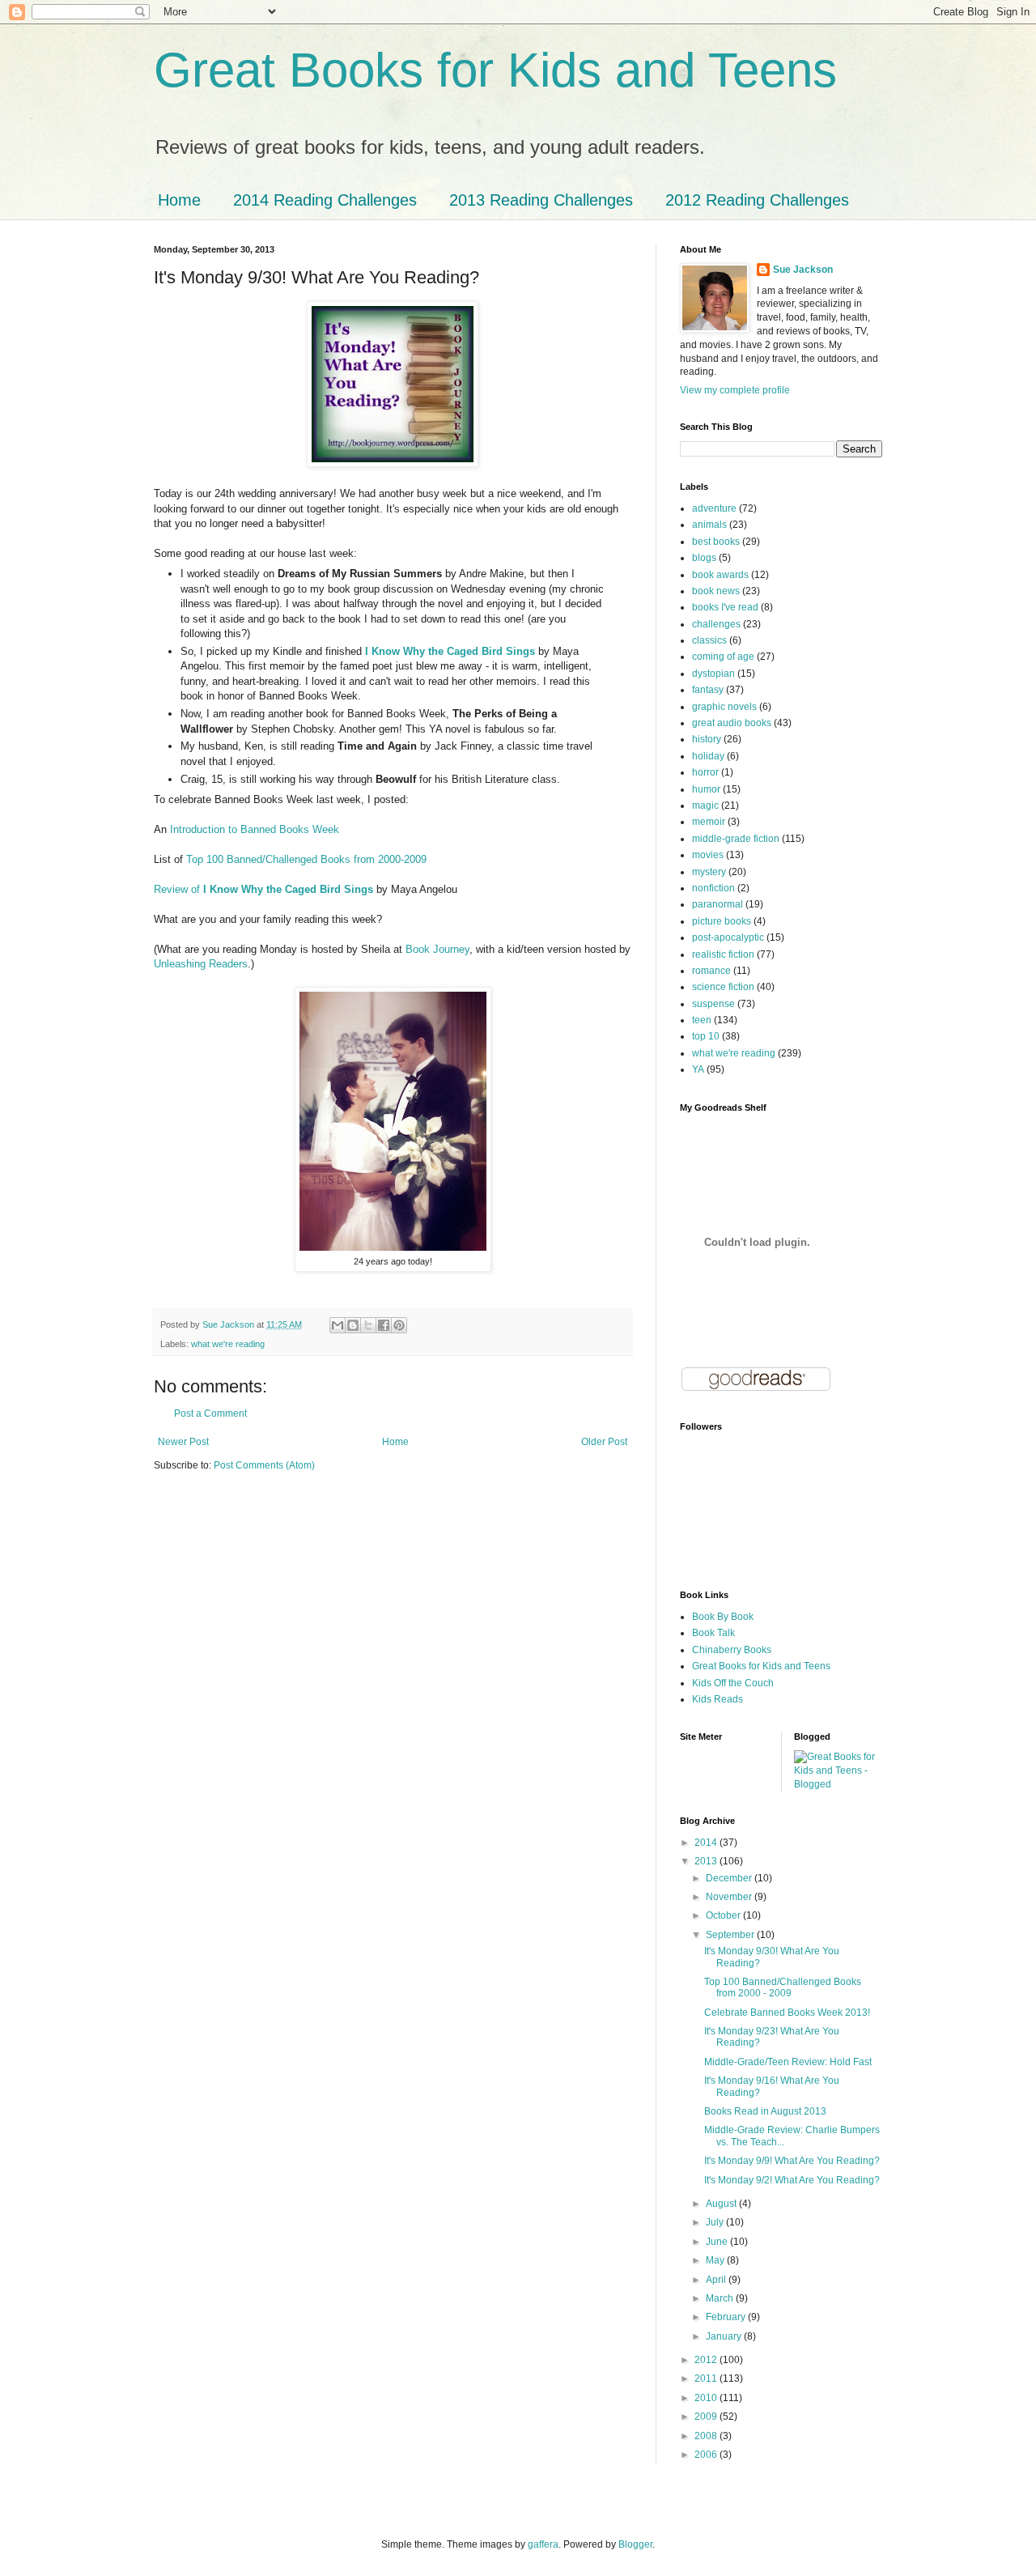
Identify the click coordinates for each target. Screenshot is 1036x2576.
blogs (704, 558)
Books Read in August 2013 (765, 2111)
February (727, 2317)
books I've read (725, 607)
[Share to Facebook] (384, 1325)
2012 (707, 2360)
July (716, 2222)
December (730, 1878)
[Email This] (338, 1325)
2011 (707, 2378)
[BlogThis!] (353, 1325)
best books (716, 542)
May (716, 2260)
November (730, 1897)
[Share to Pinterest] (399, 1325)
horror (705, 772)
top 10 (706, 1036)
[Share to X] (368, 1325)
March (721, 2298)
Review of (263, 889)
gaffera (543, 2544)
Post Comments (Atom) (264, 1465)
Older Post (604, 1442)
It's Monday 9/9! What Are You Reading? (792, 2161)
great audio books (732, 723)
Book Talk (713, 1633)
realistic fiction (723, 954)
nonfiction (713, 888)
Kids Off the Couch (733, 1683)
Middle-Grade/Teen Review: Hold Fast (788, 2062)
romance (711, 971)
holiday (708, 756)
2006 (707, 2455)
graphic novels (724, 707)
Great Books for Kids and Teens (495, 70)
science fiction (723, 987)
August (722, 2204)
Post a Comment (210, 1413)
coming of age (723, 657)
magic (705, 806)
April (717, 2280)
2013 (707, 1861)
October (724, 1915)
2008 (707, 2436)
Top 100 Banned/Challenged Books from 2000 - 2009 (783, 1987)
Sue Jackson (803, 270)
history (707, 739)
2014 (707, 1843)
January (725, 2336)
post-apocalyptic (728, 937)
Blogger (635, 2544)
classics (709, 640)
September (731, 1935)
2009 (707, 2417)
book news (716, 591)
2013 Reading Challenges (541, 200)
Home (179, 200)
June (718, 2242)
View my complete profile (735, 390)
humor (706, 789)
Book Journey (437, 949)
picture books (722, 921)
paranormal (718, 904)
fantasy (708, 690)
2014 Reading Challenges (325, 200)
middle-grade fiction (736, 839)
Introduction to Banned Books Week (255, 829)
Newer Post (183, 1442)
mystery (709, 872)
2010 (707, 2398)
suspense (713, 1004)
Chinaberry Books (732, 1650)
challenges (716, 624)
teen (702, 1020)
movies (708, 855)
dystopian (713, 674)
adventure (714, 508)
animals (709, 525)
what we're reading (228, 1344)
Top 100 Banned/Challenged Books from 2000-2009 (306, 859)
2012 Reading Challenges (757, 200)
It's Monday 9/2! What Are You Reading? (792, 2180)
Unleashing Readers (201, 964)
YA (698, 1069)
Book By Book (723, 1617)
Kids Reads (718, 1699)
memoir (709, 822)
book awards (720, 575)
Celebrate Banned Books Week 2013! (787, 2013)
